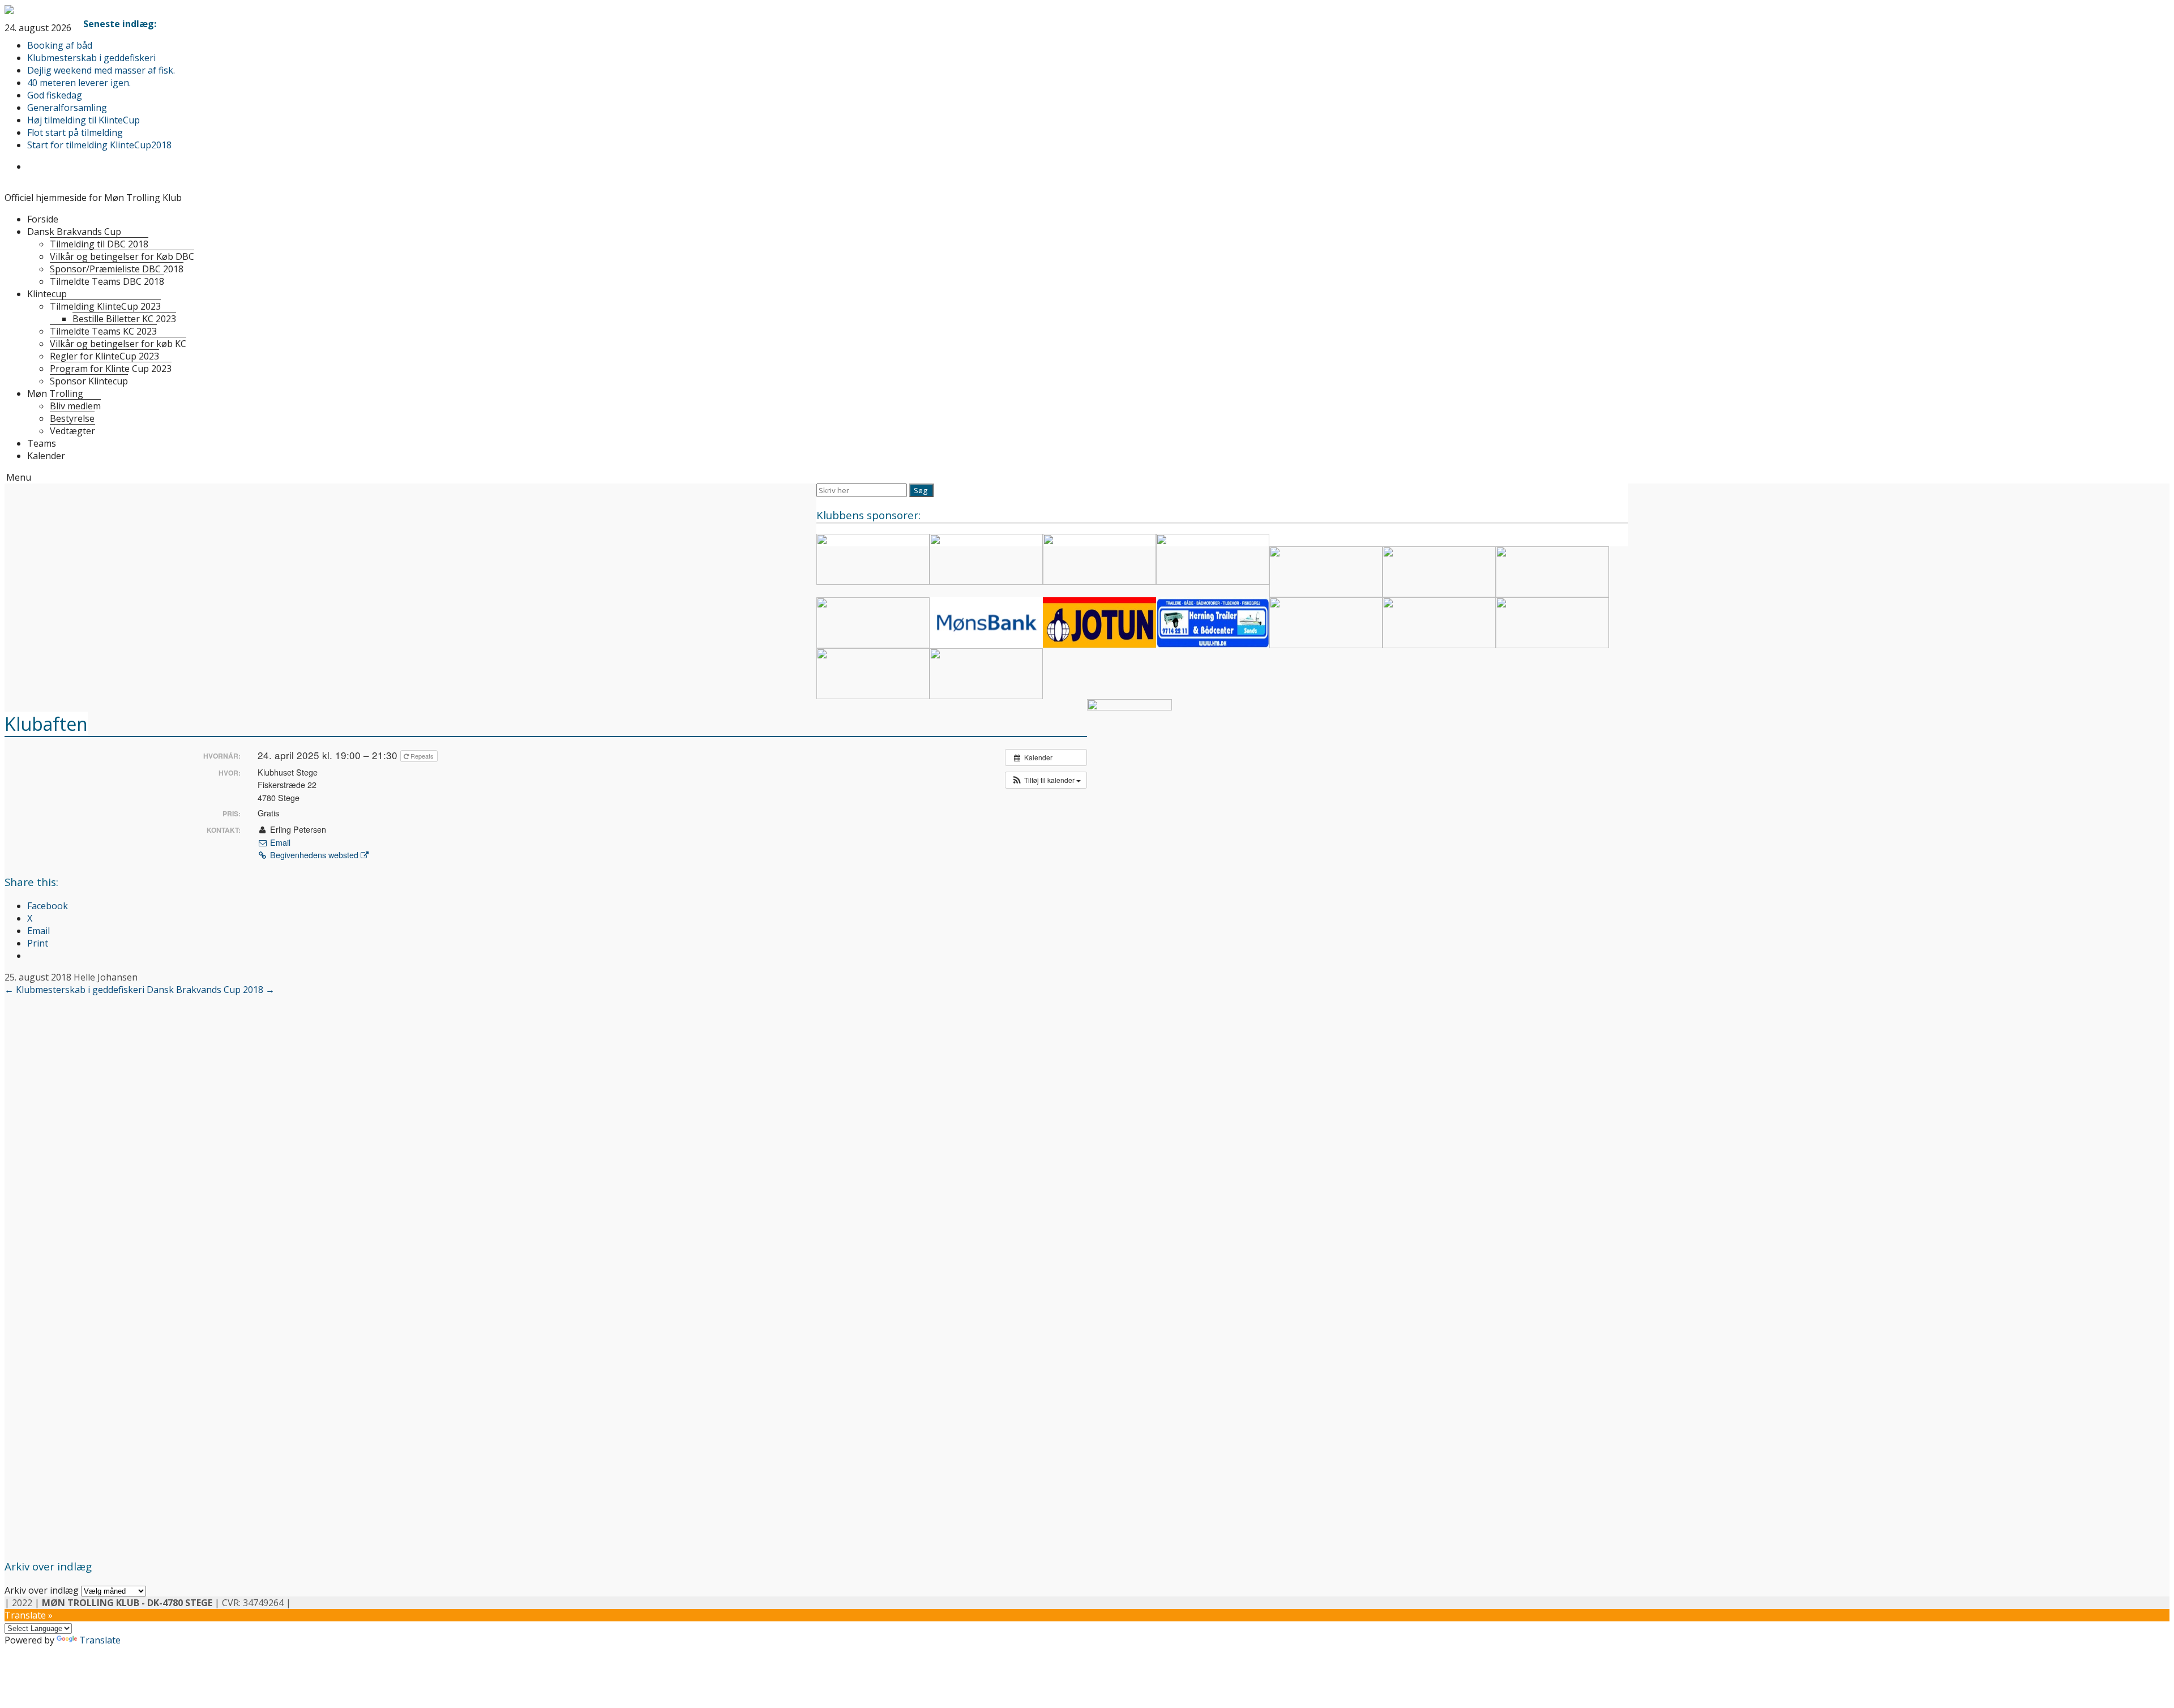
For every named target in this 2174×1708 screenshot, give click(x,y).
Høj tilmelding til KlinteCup (84, 120)
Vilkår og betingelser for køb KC (118, 344)
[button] (1046, 780)
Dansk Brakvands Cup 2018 (211, 990)
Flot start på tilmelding (75, 132)
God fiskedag (55, 95)
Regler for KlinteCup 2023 (104, 356)
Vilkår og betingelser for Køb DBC (122, 256)
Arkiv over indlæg (42, 1590)
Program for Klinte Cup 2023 (111, 369)
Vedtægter (72, 431)
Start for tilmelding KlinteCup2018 (99, 145)
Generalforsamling (67, 108)
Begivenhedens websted (314, 855)
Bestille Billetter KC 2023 (124, 319)
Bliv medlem (75, 406)
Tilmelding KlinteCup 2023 (105, 306)
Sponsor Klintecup (89, 381)
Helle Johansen (106, 977)
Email (279, 842)
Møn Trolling (55, 393)
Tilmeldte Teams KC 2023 (103, 331)
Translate (100, 1640)
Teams (42, 443)
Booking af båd (60, 45)
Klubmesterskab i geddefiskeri (91, 58)
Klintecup (47, 294)
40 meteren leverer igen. (79, 83)
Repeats (422, 756)
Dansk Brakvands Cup (74, 232)
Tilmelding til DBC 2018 (99, 244)
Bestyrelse (72, 418)
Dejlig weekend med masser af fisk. (101, 70)
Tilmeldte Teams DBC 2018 (107, 281)
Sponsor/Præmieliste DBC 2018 (117, 269)
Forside (43, 219)
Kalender (46, 456)
